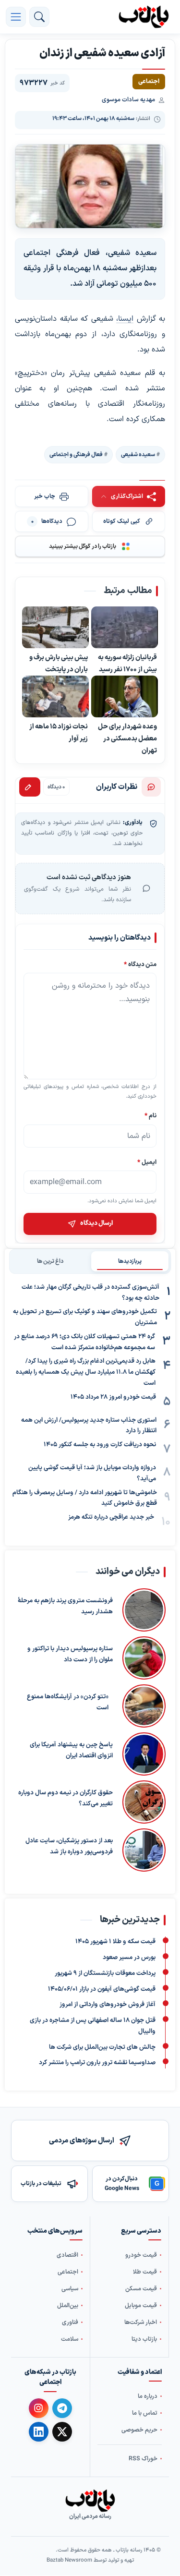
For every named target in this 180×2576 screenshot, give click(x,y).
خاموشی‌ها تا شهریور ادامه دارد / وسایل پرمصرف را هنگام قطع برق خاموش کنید (85, 1498)
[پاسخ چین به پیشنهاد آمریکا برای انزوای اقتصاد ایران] (144, 1754)
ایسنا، (125, 319)
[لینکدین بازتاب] (39, 2432)
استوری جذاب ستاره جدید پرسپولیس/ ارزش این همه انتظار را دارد (89, 1426)
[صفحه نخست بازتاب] (90, 2501)
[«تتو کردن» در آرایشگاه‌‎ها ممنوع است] (142, 1706)
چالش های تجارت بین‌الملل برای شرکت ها (102, 2047)
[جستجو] (39, 17)
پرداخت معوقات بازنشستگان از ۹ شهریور (105, 1973)
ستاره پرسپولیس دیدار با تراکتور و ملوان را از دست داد (70, 1654)
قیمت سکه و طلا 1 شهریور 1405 (115, 1942)
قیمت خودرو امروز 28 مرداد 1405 (113, 1397)
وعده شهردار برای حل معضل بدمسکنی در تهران (127, 739)
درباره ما (148, 2397)
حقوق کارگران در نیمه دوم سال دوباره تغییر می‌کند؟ (66, 1798)
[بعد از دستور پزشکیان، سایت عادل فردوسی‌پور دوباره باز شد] (144, 1850)
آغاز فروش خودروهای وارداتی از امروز (108, 2005)
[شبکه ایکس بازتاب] (62, 2432)
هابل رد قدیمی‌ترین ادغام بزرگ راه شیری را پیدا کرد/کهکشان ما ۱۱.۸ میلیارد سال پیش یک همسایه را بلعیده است (86, 1372)
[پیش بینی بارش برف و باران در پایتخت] (55, 628)
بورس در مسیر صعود (129, 1958)
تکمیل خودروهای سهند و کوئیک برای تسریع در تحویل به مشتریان (85, 1317)
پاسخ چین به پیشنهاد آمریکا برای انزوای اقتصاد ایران (71, 1750)
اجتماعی (68, 2272)
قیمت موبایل (141, 2305)
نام (150, 1116)
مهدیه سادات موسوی (128, 100)
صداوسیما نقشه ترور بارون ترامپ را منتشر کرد (97, 2063)
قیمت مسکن (141, 2289)
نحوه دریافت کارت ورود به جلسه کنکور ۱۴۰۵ (100, 1445)
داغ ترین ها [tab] (50, 1261)
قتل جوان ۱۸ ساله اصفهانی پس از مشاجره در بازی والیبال (93, 2026)
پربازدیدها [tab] (130, 1261)
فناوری (70, 2322)
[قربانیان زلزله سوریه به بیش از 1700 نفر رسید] (125, 628)
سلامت (70, 2339)
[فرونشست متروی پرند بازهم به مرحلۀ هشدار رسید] (144, 1610)
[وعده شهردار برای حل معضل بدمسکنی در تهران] (125, 697)
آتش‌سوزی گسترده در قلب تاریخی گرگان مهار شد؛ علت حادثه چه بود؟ (90, 1293)
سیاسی (70, 2289)
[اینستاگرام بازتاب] (39, 2408)
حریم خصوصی (139, 2430)
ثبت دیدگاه (30, 787)
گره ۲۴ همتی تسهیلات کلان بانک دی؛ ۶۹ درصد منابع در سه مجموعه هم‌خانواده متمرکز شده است (84, 1342)
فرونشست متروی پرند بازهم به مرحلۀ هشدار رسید (65, 1606)
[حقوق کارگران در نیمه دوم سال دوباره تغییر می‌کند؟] (144, 1802)
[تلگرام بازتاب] (62, 2408)
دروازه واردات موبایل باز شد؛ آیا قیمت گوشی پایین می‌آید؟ (92, 1473)
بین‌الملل (68, 2305)
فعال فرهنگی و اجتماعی (76, 455)
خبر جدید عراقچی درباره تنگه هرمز (111, 1517)
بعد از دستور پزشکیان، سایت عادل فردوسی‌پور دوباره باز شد (69, 1846)
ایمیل (147, 1162)
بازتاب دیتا (144, 2339)
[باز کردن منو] (16, 17)
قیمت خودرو (141, 2255)
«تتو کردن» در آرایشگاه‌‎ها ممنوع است (68, 1702)
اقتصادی (67, 2255)
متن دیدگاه (140, 964)
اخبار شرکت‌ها (141, 2322)
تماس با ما (145, 2413)
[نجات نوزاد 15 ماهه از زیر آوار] (55, 697)
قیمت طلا (145, 2272)
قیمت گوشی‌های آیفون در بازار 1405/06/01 (102, 1989)
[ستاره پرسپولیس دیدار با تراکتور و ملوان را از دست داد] (144, 1658)
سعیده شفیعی (138, 455)
